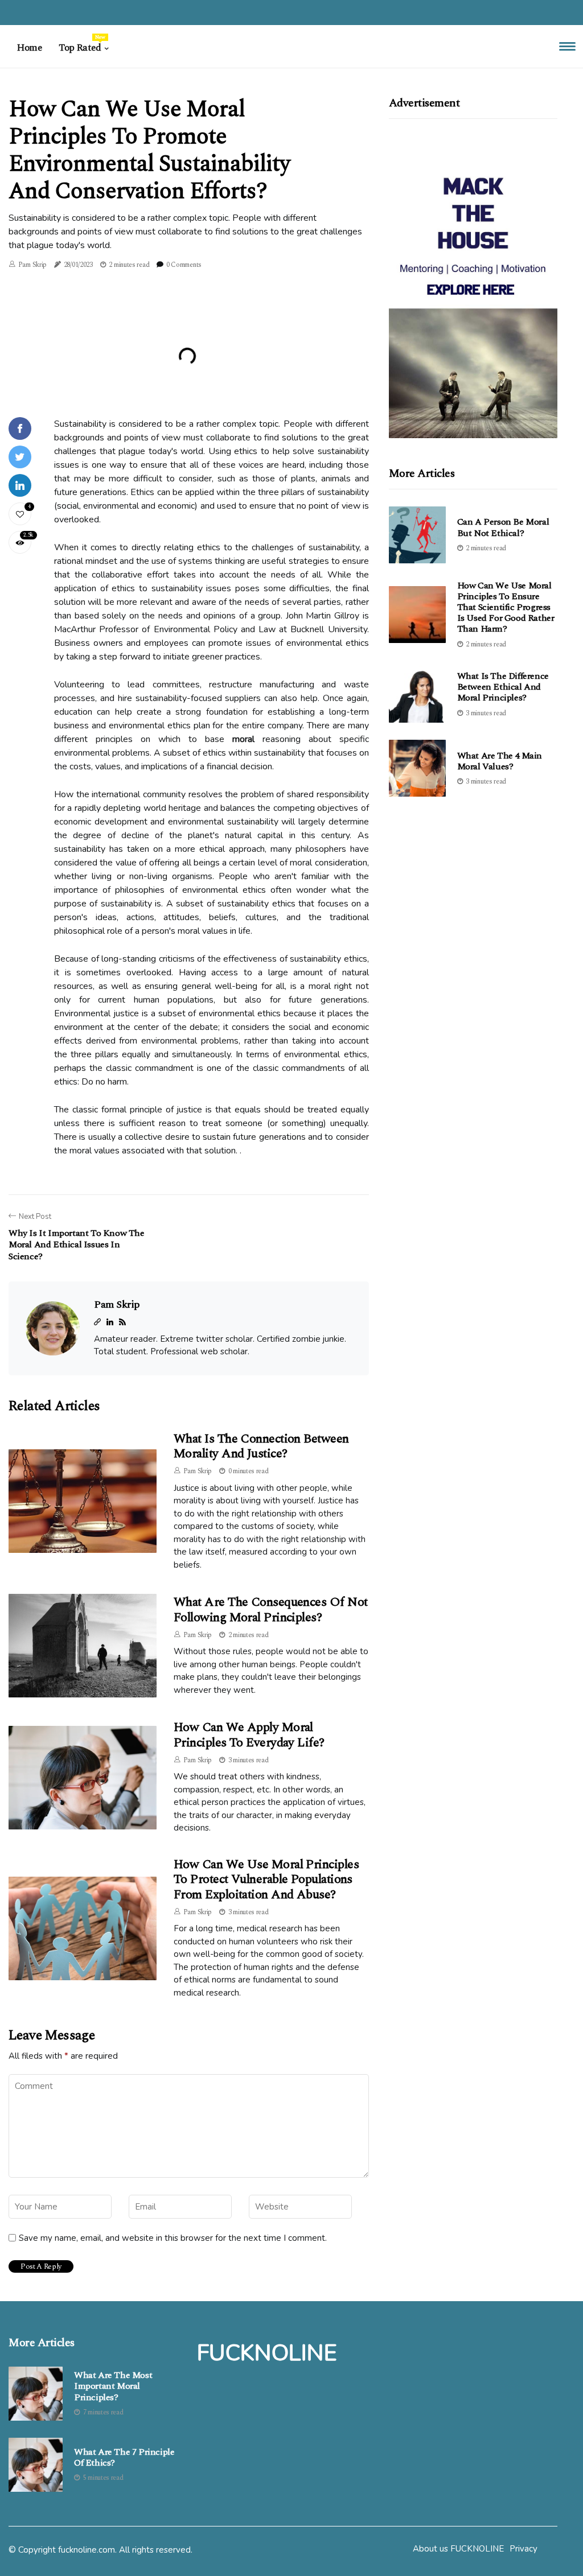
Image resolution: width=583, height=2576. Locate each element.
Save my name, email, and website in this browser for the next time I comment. (173, 2238)
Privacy (524, 2549)
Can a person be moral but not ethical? (503, 527)
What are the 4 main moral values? (500, 761)
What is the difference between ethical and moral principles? (503, 687)
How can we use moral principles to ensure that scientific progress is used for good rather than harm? (506, 607)
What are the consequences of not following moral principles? (270, 1610)
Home (29, 48)
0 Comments (184, 265)
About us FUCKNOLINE (458, 2549)
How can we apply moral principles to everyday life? (249, 1735)
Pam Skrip (32, 265)
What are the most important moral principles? (113, 2387)
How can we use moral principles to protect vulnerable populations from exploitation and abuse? (266, 1880)
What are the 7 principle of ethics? (124, 2458)
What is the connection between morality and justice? (261, 1446)
